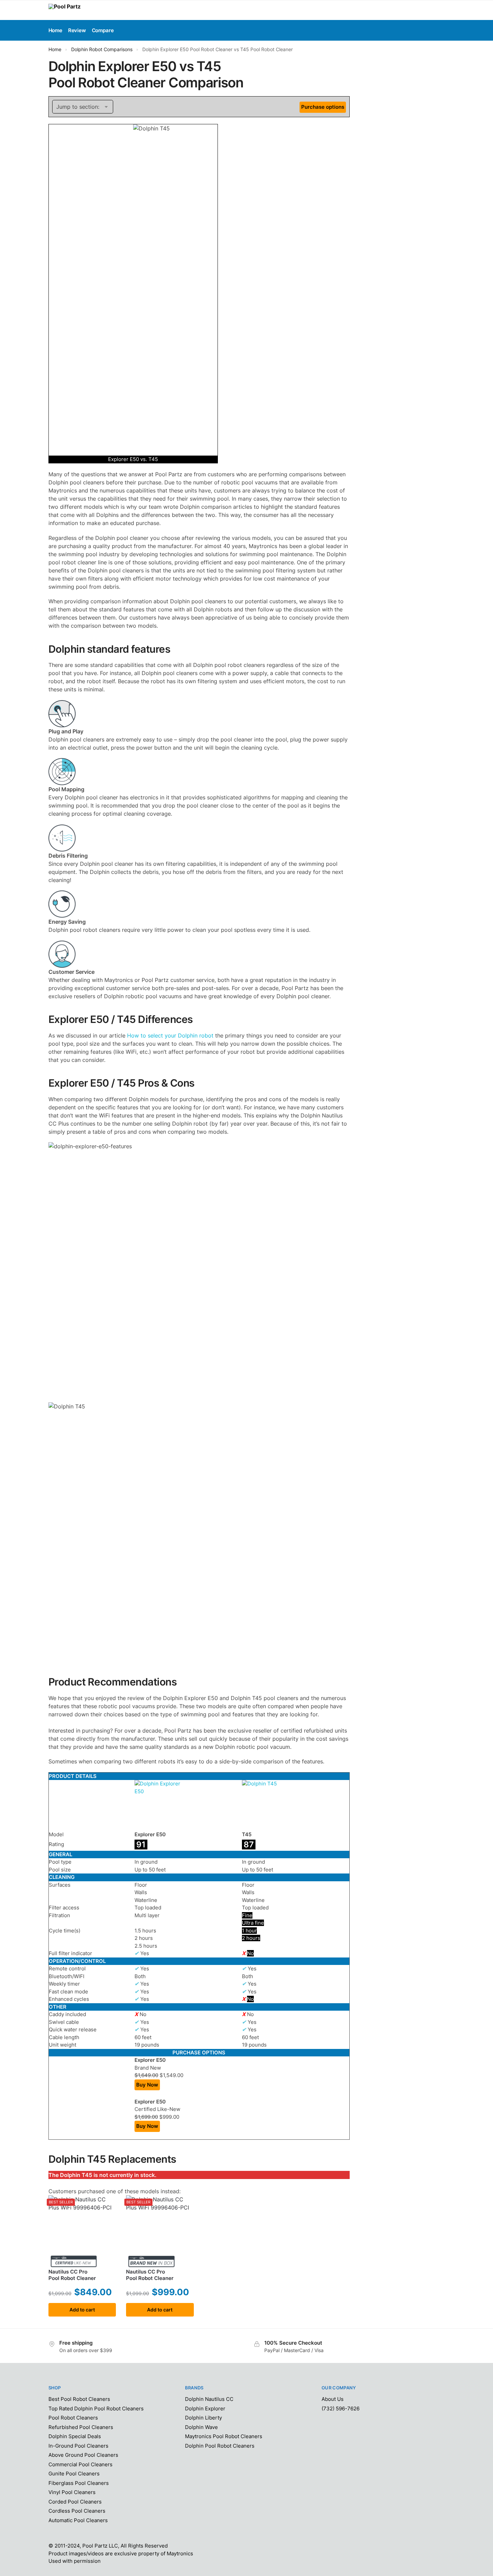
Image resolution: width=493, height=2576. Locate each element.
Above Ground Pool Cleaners (83, 2455)
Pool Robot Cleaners (73, 2418)
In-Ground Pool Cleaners (78, 2446)
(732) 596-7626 (341, 2409)
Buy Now (147, 2085)
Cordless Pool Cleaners (77, 2511)
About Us (333, 2399)
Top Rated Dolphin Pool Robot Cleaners (96, 2409)
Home (55, 49)
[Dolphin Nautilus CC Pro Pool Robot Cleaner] (82, 2229)
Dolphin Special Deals (75, 2436)
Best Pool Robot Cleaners (79, 2399)
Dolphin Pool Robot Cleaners (220, 2446)
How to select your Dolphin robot (171, 1035)
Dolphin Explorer (205, 2409)
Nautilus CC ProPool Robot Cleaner (72, 2275)
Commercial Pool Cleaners (80, 2464)
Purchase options (323, 107)
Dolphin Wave (201, 2427)
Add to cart (82, 2310)
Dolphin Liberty (203, 2418)
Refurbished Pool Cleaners (81, 2427)
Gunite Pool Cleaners (74, 2474)
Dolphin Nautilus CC (209, 2399)
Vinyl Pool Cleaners (72, 2492)
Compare (103, 30)
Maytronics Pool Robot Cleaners (224, 2436)
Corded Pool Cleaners (75, 2502)
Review (77, 30)
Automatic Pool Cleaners (78, 2520)
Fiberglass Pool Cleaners (79, 2483)
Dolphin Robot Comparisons (102, 49)
